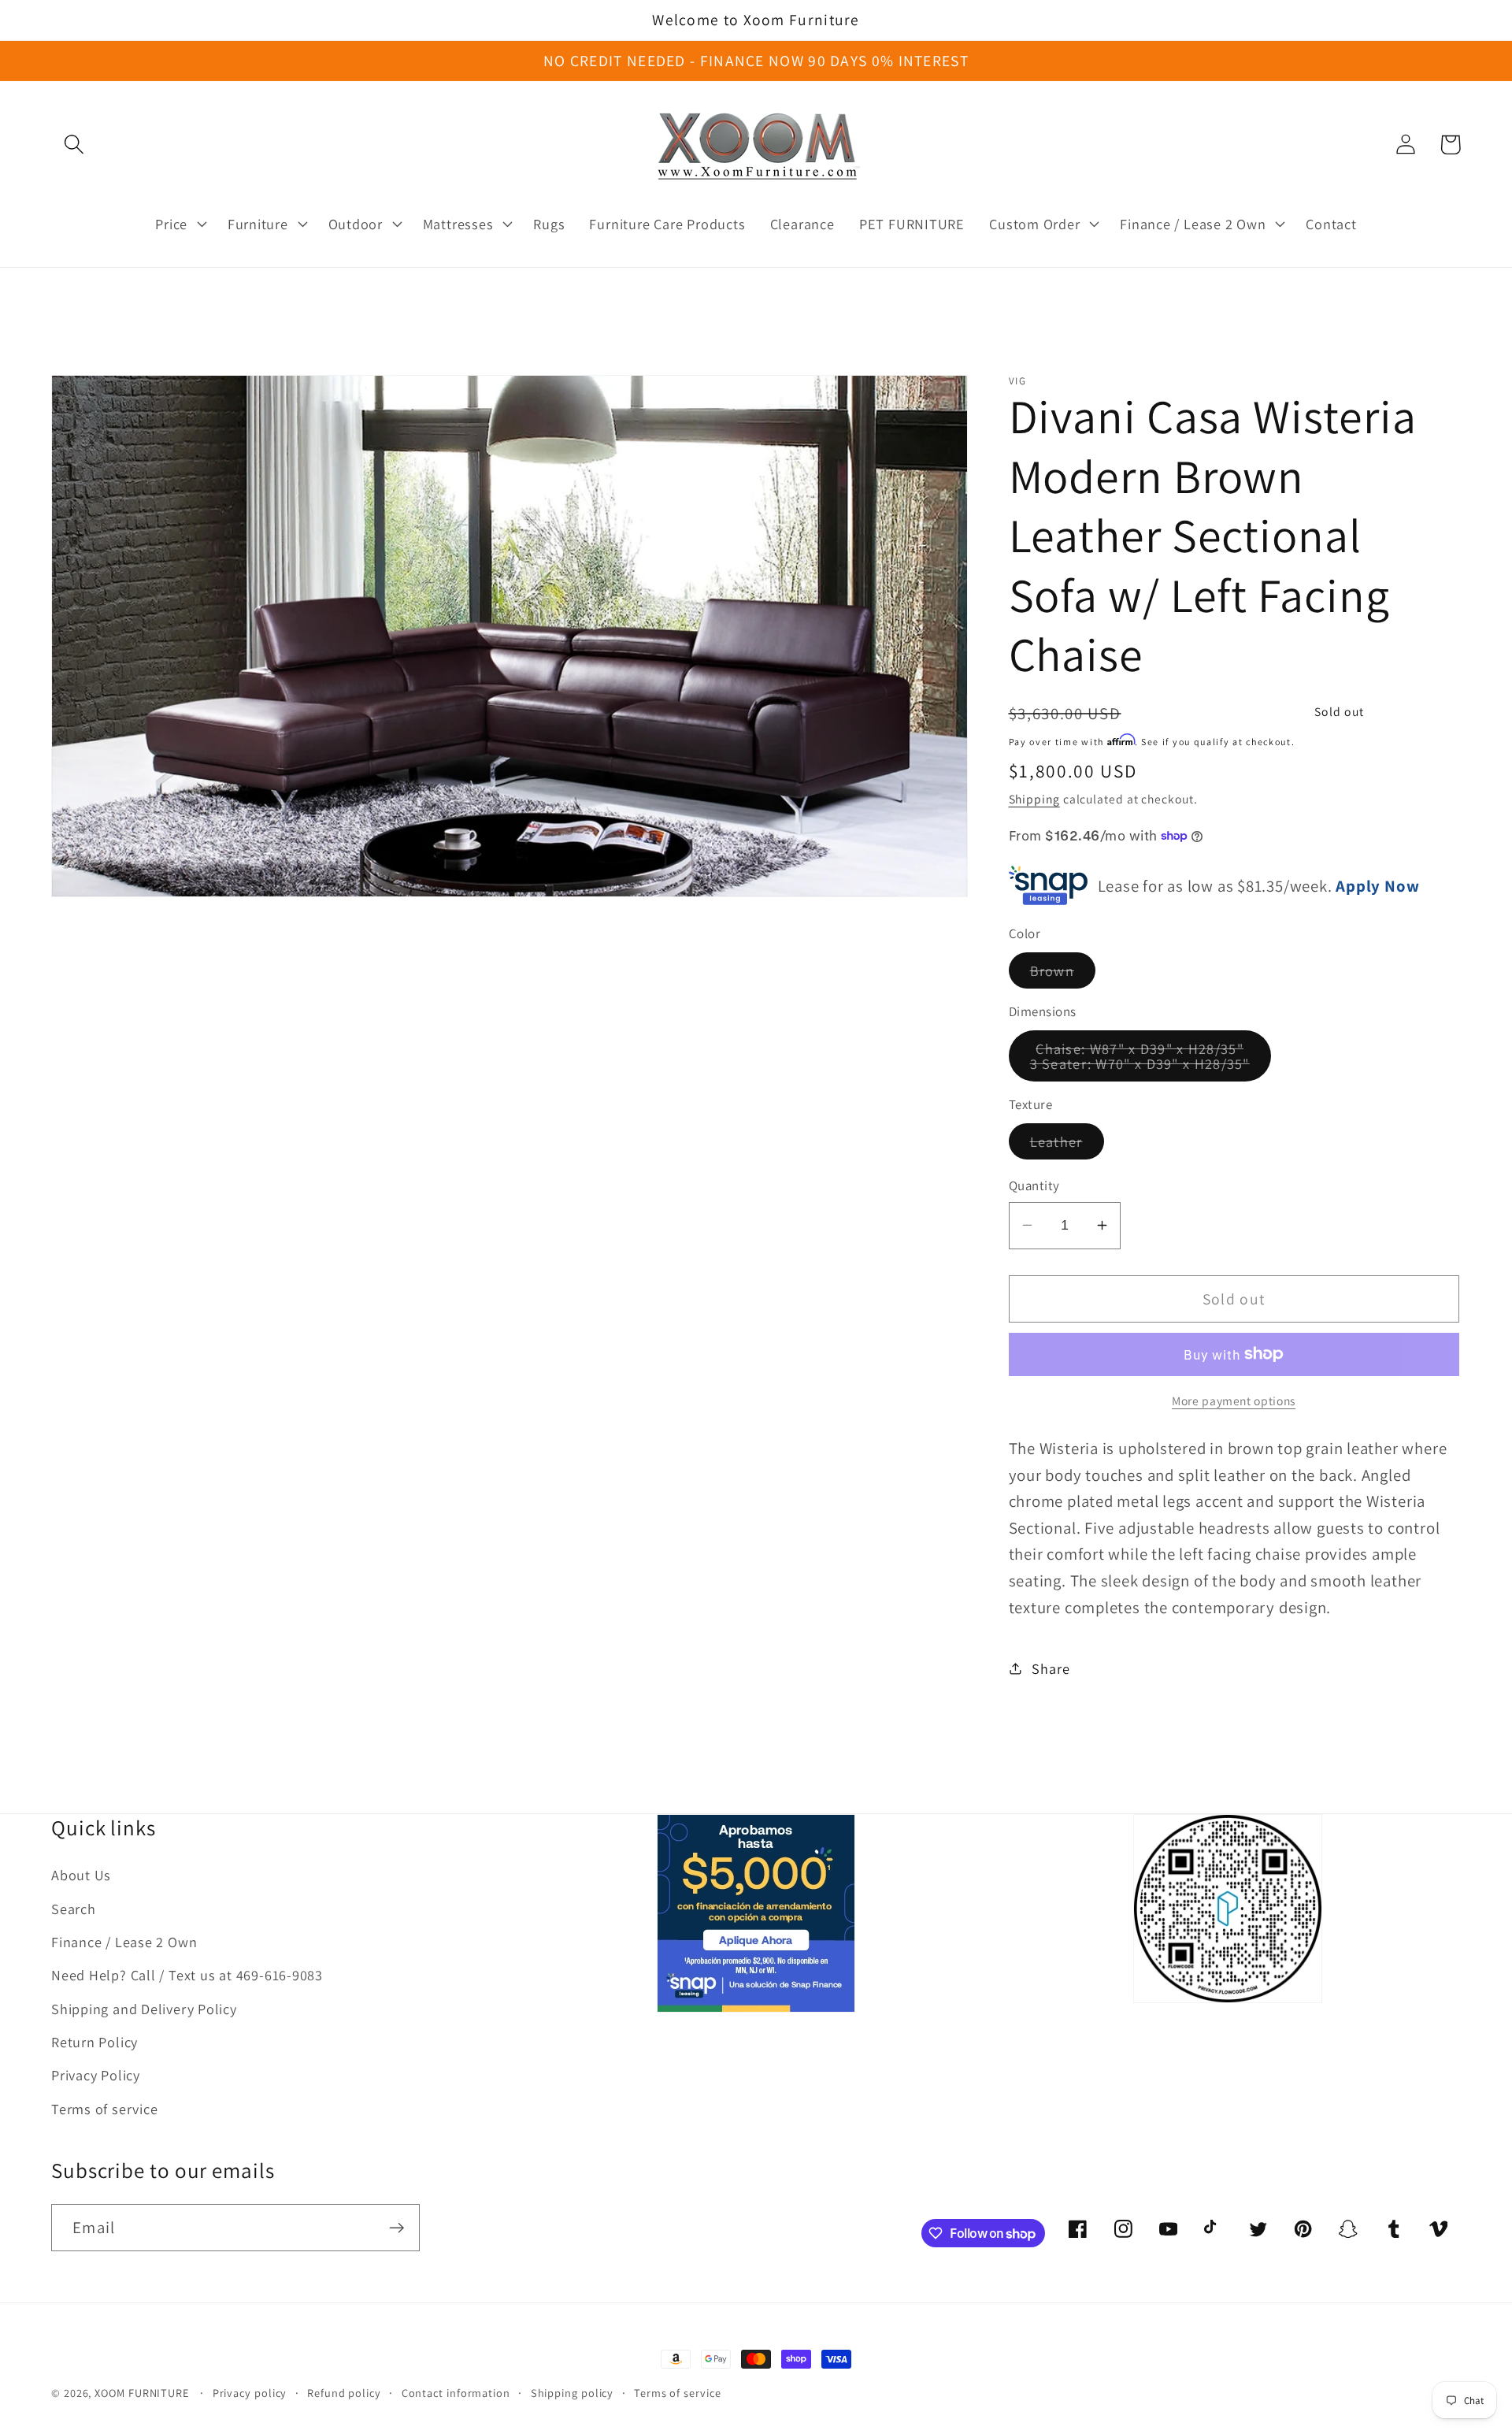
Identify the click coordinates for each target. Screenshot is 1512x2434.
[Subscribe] (397, 2228)
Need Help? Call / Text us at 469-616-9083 (187, 1975)
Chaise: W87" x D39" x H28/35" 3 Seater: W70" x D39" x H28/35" (1151, 1060)
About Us (81, 1875)
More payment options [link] (1234, 1401)
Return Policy (94, 2042)
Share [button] (1051, 1668)
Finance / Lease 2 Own (124, 1942)
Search (74, 1909)
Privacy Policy (96, 2075)
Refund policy (344, 2393)
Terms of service (104, 2109)
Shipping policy (573, 2393)
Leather (1067, 1145)
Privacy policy (250, 2393)
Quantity (1034, 1185)
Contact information (456, 2393)
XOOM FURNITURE (142, 2393)
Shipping (1034, 799)
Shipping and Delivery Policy (144, 2009)
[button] (74, 145)
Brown (1063, 974)
